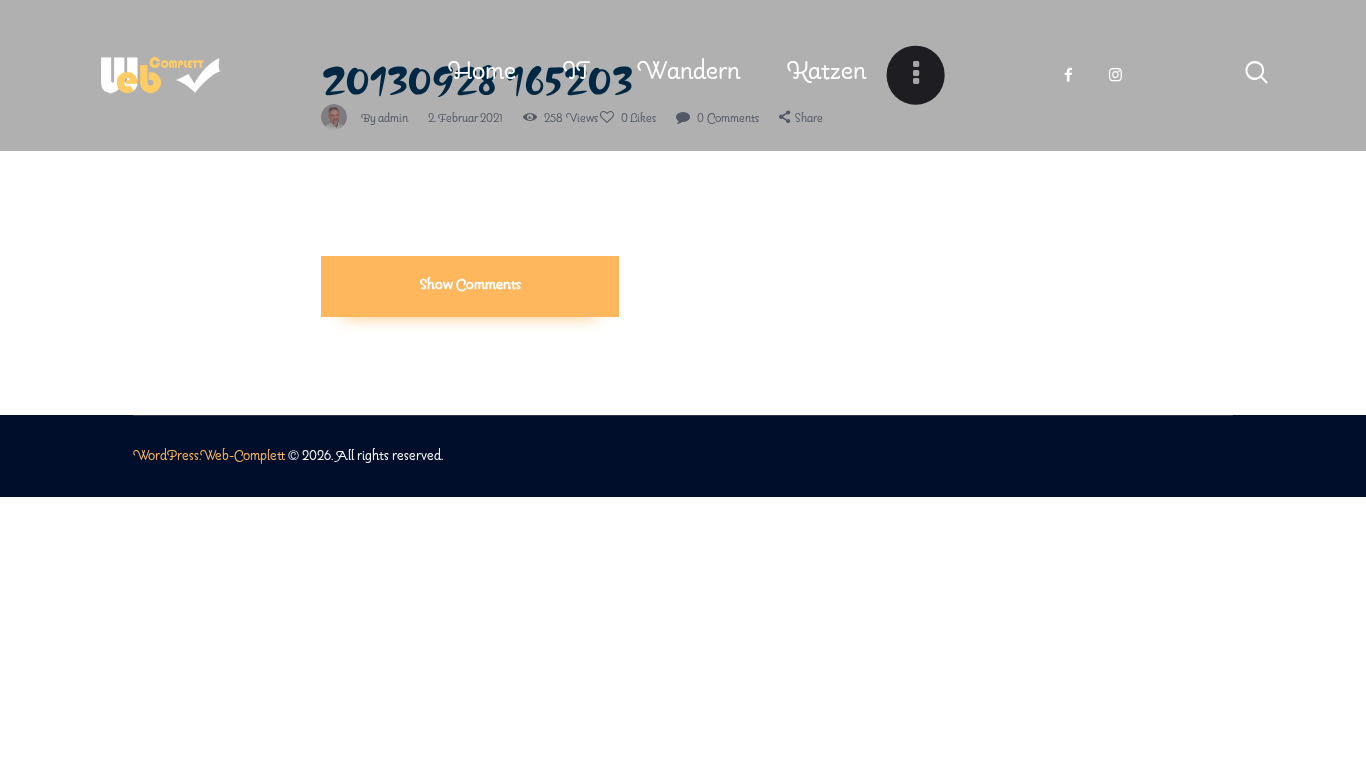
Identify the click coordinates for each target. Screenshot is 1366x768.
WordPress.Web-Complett (209, 456)
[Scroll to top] (1337, 690)
